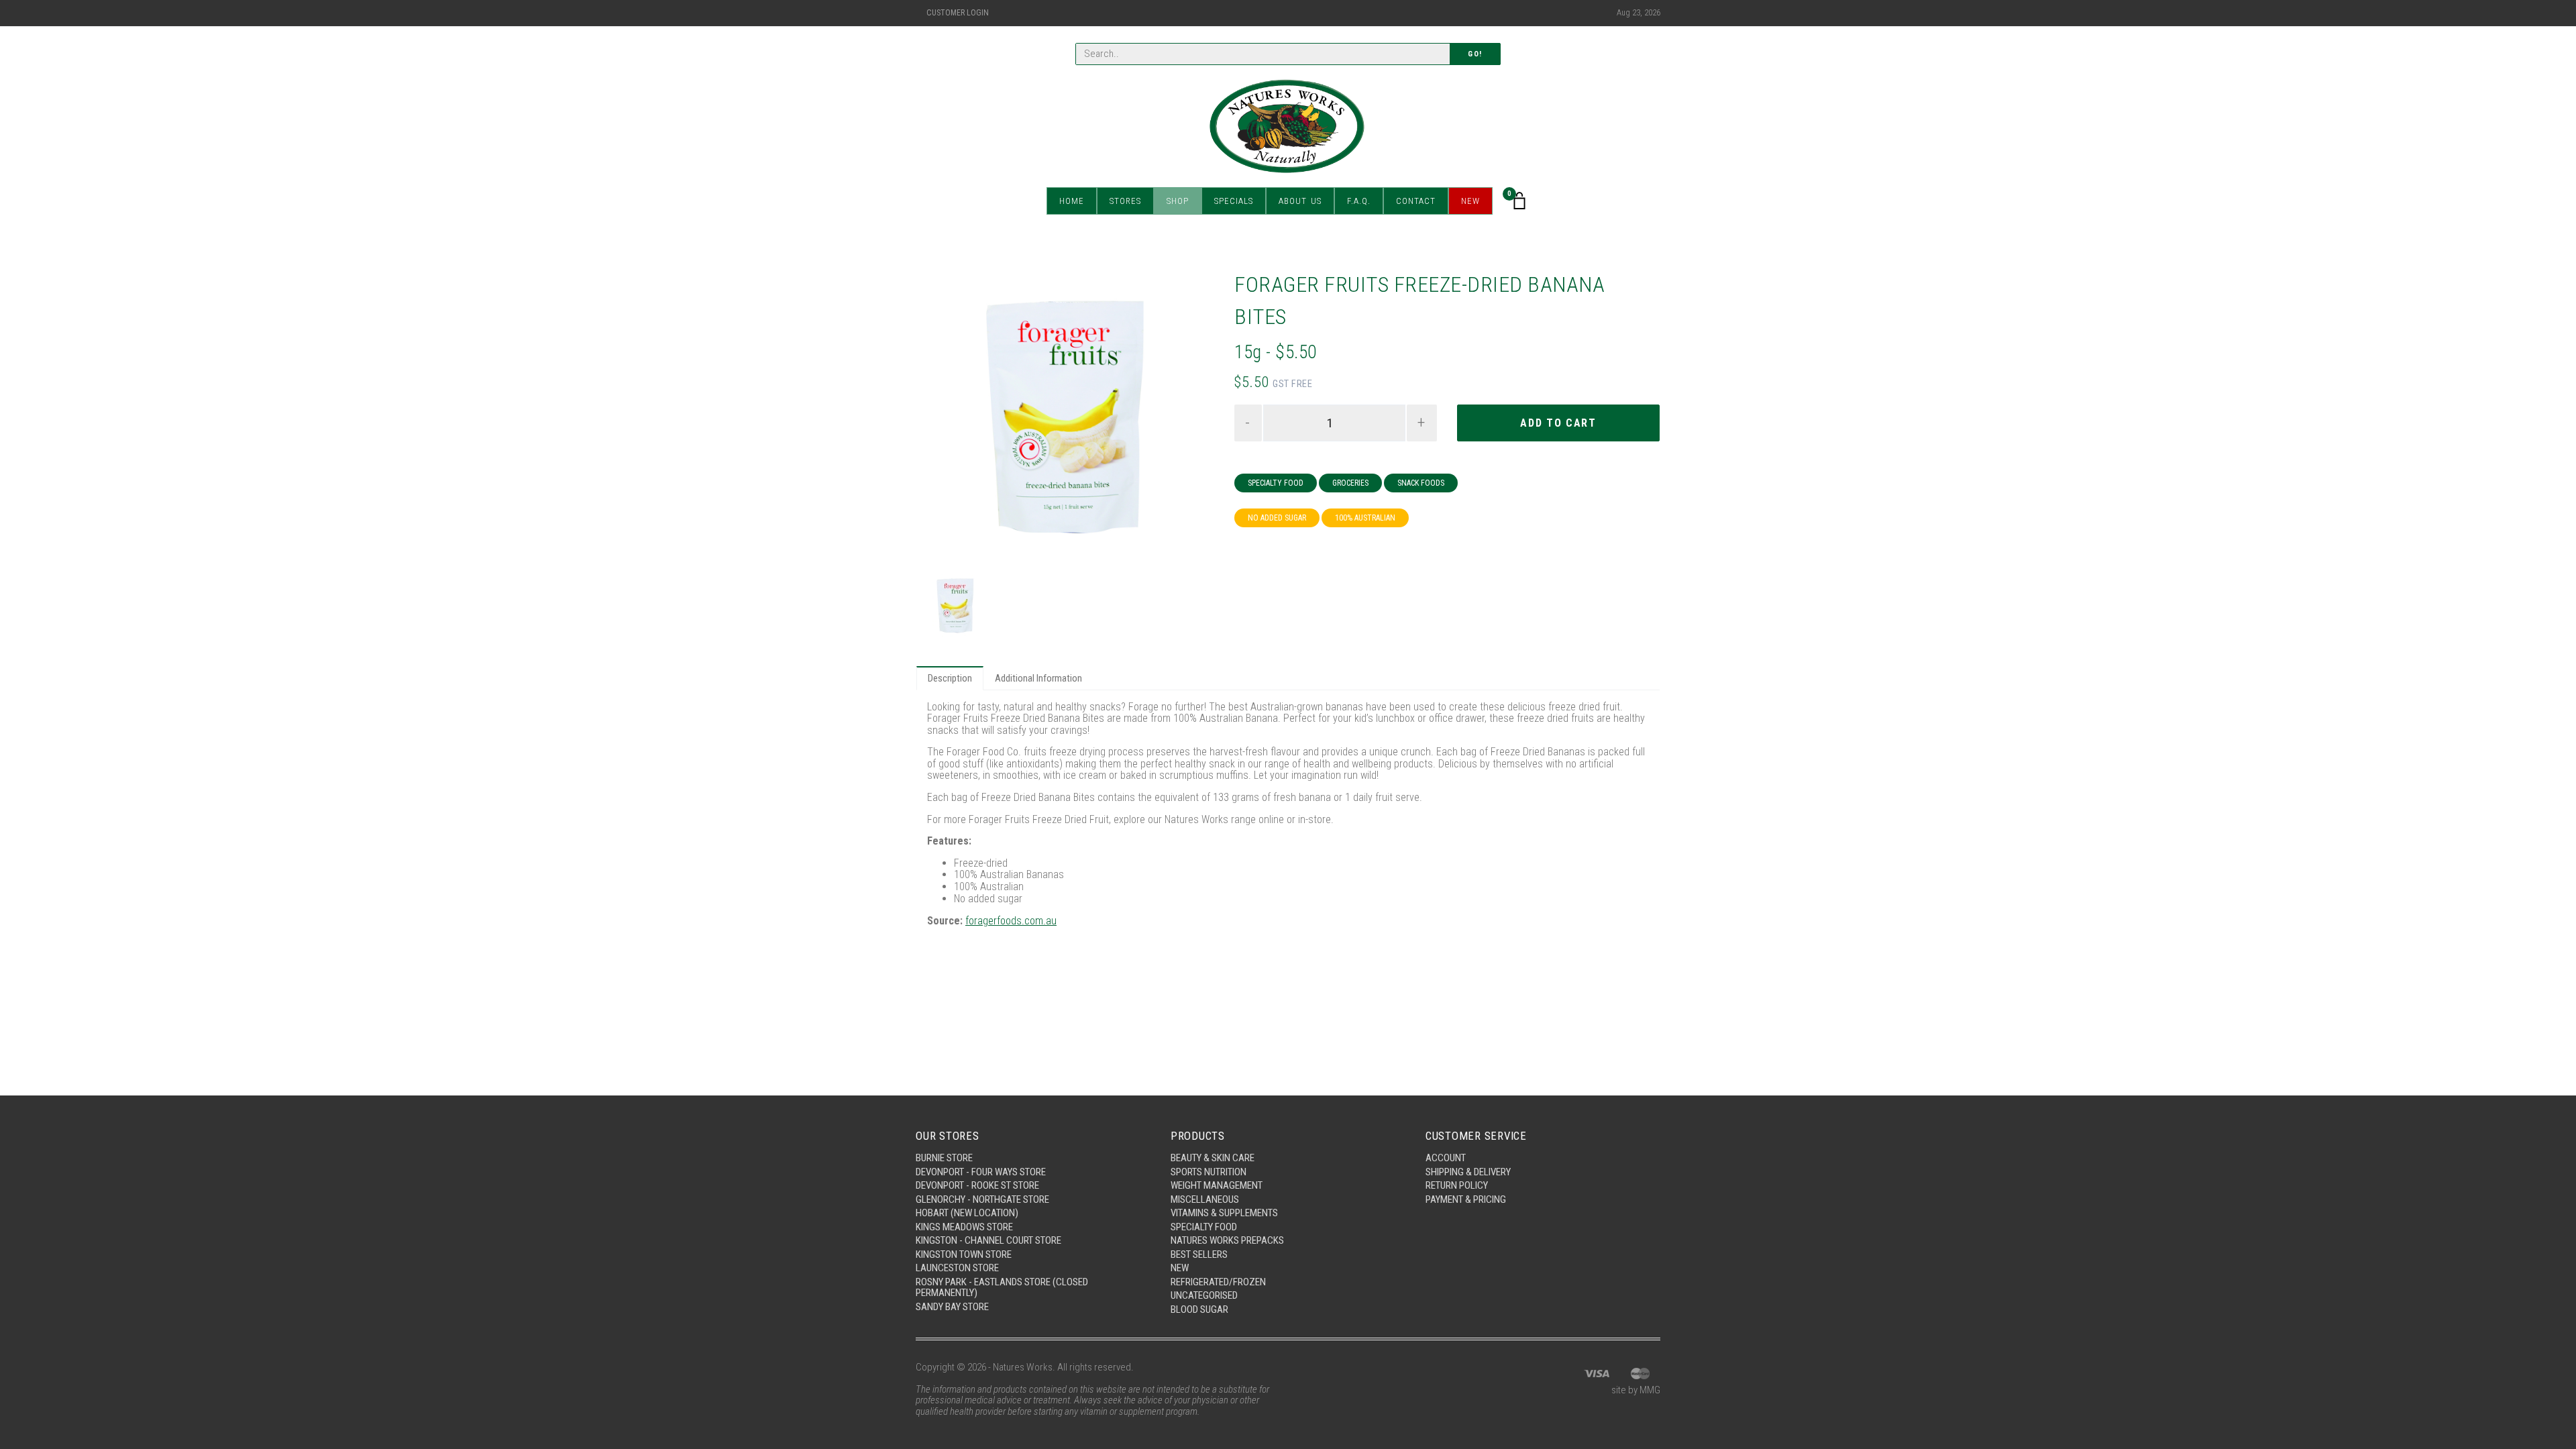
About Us (1300, 201)
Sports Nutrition (1209, 1172)
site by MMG (1636, 1390)
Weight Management (1217, 1185)
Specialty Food (1276, 483)
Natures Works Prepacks (1227, 1240)
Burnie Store (944, 1158)
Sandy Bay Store (952, 1307)
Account (1446, 1158)
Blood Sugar (1199, 1309)
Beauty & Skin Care (1213, 1158)
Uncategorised (1204, 1295)
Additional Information (1038, 678)
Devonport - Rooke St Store (977, 1185)
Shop (1178, 201)
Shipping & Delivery (1468, 1172)
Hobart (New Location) (967, 1213)
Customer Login (958, 13)
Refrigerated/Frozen (1218, 1282)
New (1470, 201)
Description (950, 678)
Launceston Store (957, 1268)
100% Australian (1365, 518)
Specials (1234, 201)
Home (1072, 201)
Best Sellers (1199, 1254)
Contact (1416, 201)
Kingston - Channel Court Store (988, 1240)
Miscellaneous (1205, 1199)
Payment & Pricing (1466, 1199)
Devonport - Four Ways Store (981, 1172)
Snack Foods (1421, 483)
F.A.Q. (1359, 201)
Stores (1125, 201)
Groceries (1350, 483)
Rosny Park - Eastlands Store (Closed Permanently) (1002, 1288)
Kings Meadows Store (964, 1227)
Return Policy (1457, 1185)
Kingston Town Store (964, 1254)
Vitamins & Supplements (1224, 1213)
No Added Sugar (1277, 518)
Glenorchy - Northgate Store (982, 1199)
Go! (1475, 54)
